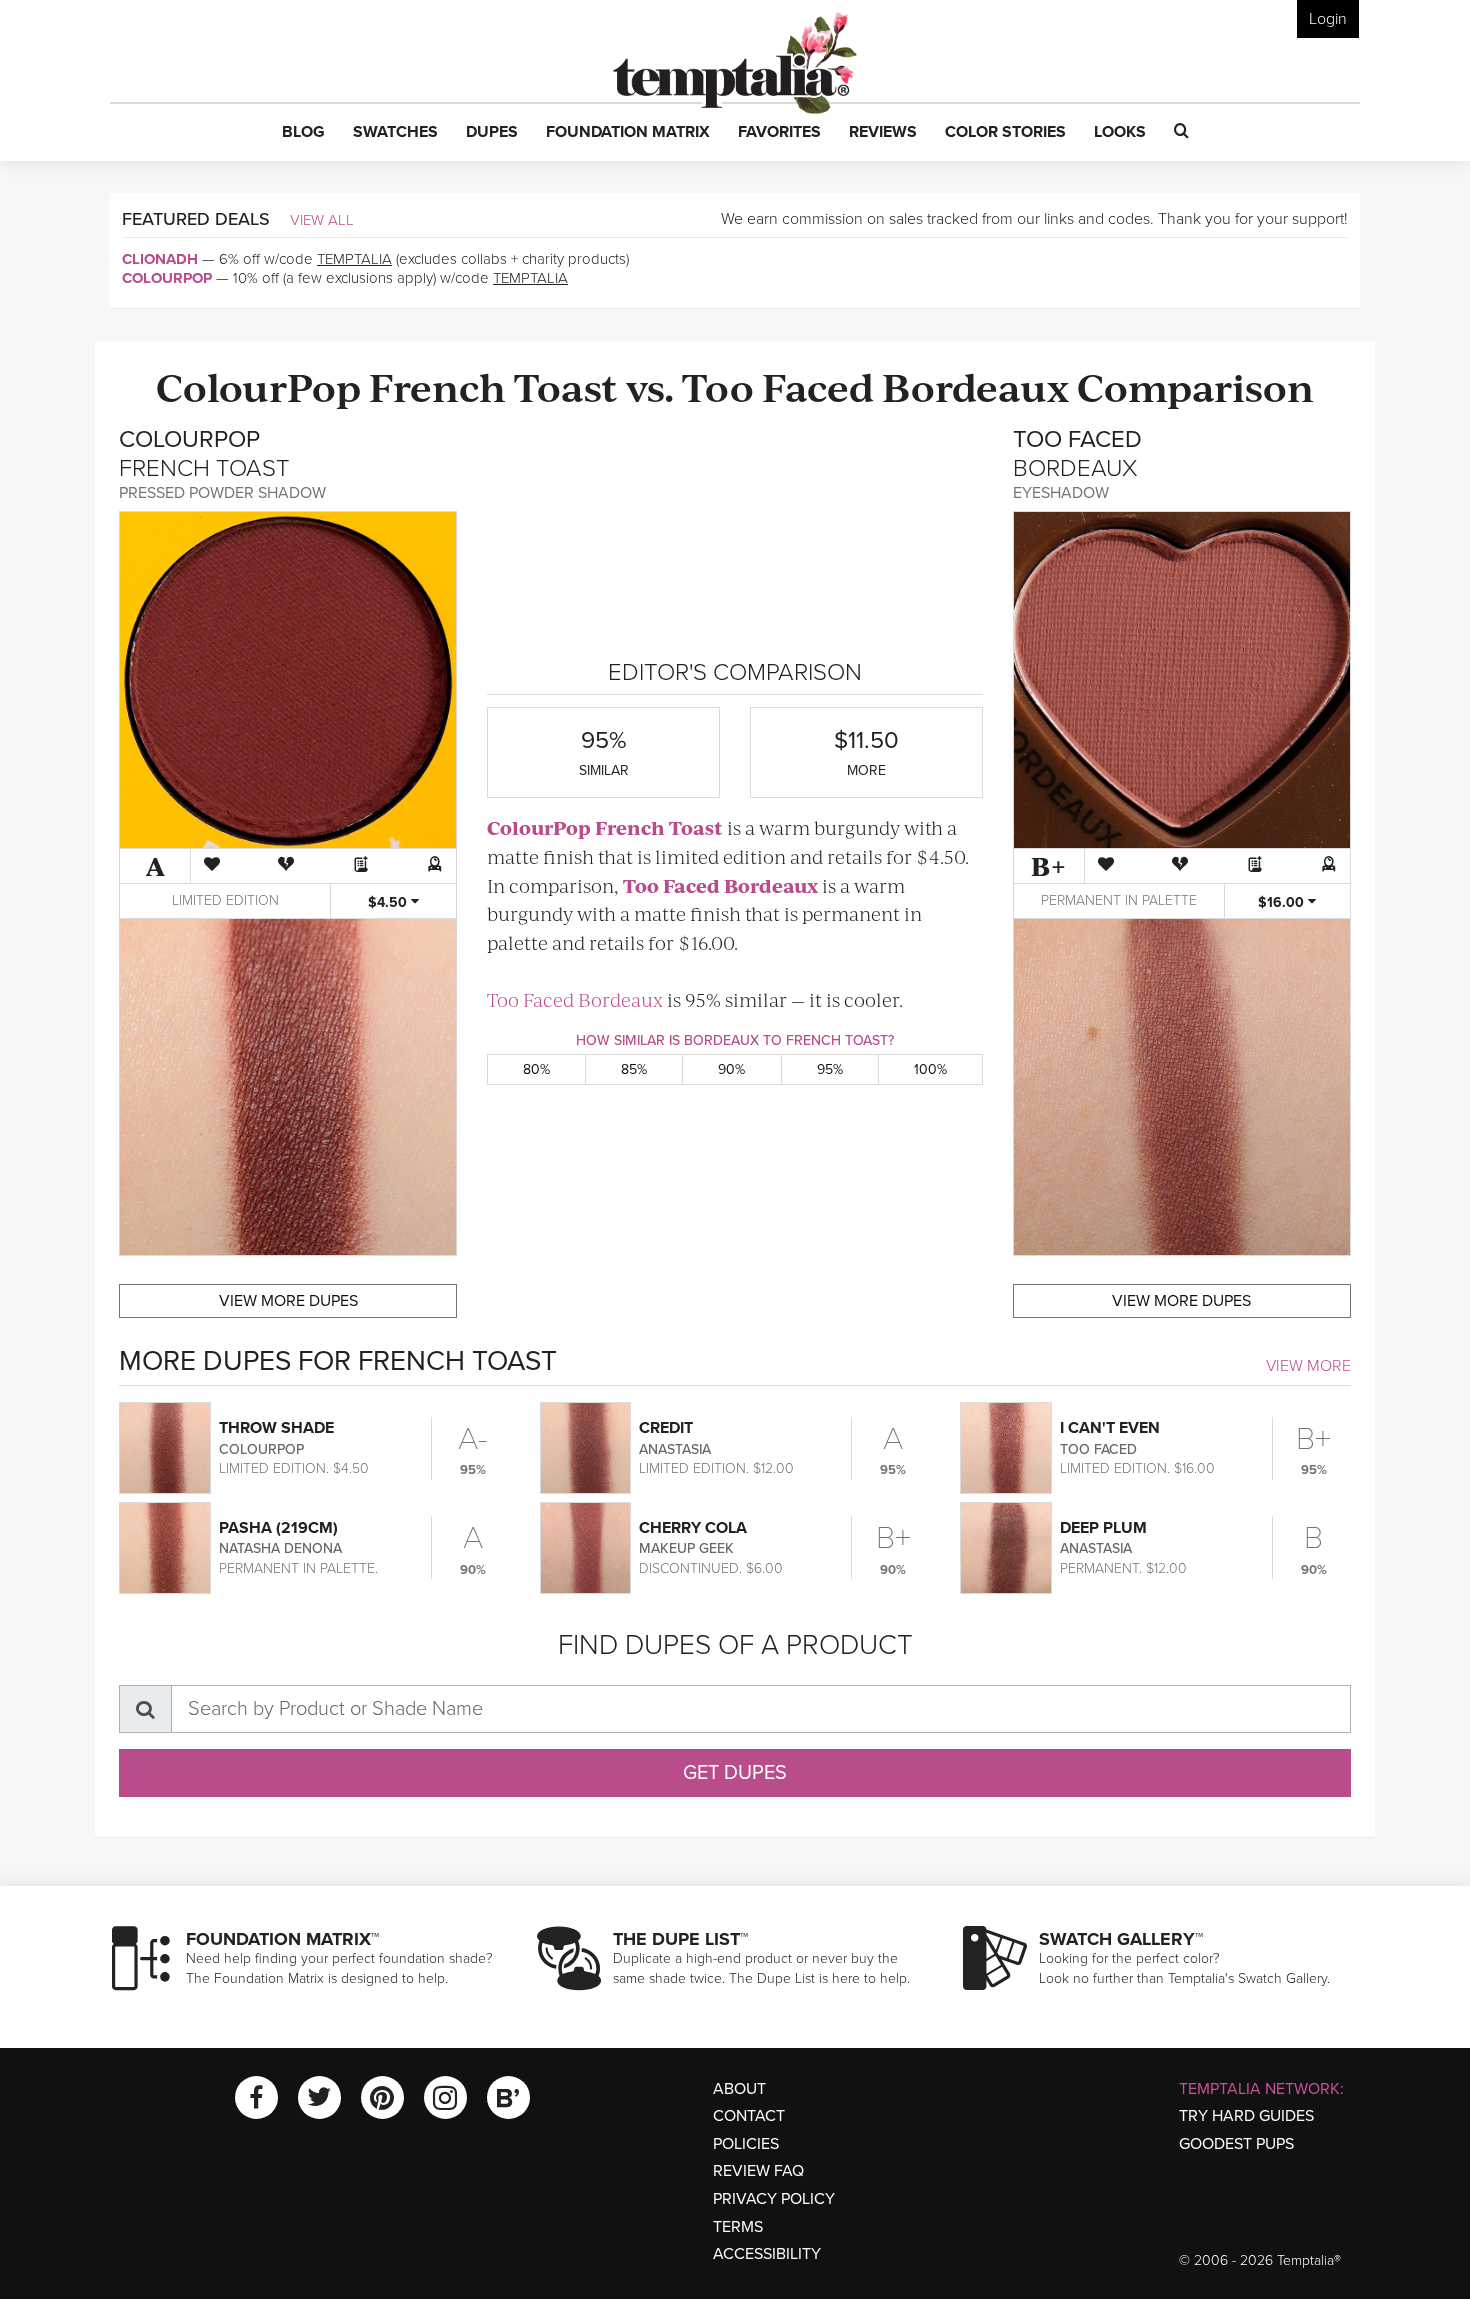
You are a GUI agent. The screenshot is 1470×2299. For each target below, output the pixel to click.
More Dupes (288, 1301)
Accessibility (767, 2254)
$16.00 (1283, 902)
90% (731, 1069)
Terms (738, 2227)
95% (830, 1069)
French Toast (493, 385)
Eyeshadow (1061, 493)
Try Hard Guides (1246, 2116)
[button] (303, 133)
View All (322, 220)
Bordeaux (975, 385)
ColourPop (167, 278)
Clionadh (160, 259)
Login (1328, 19)
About (739, 2089)
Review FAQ (758, 2171)
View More (1308, 1366)
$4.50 (389, 902)
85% (634, 1069)
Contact (749, 2116)
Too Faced (778, 385)
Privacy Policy (774, 2199)
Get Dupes (735, 1773)
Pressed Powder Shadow (222, 493)
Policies (746, 2144)
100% (930, 1069)
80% (536, 1069)
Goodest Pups (1236, 2144)
